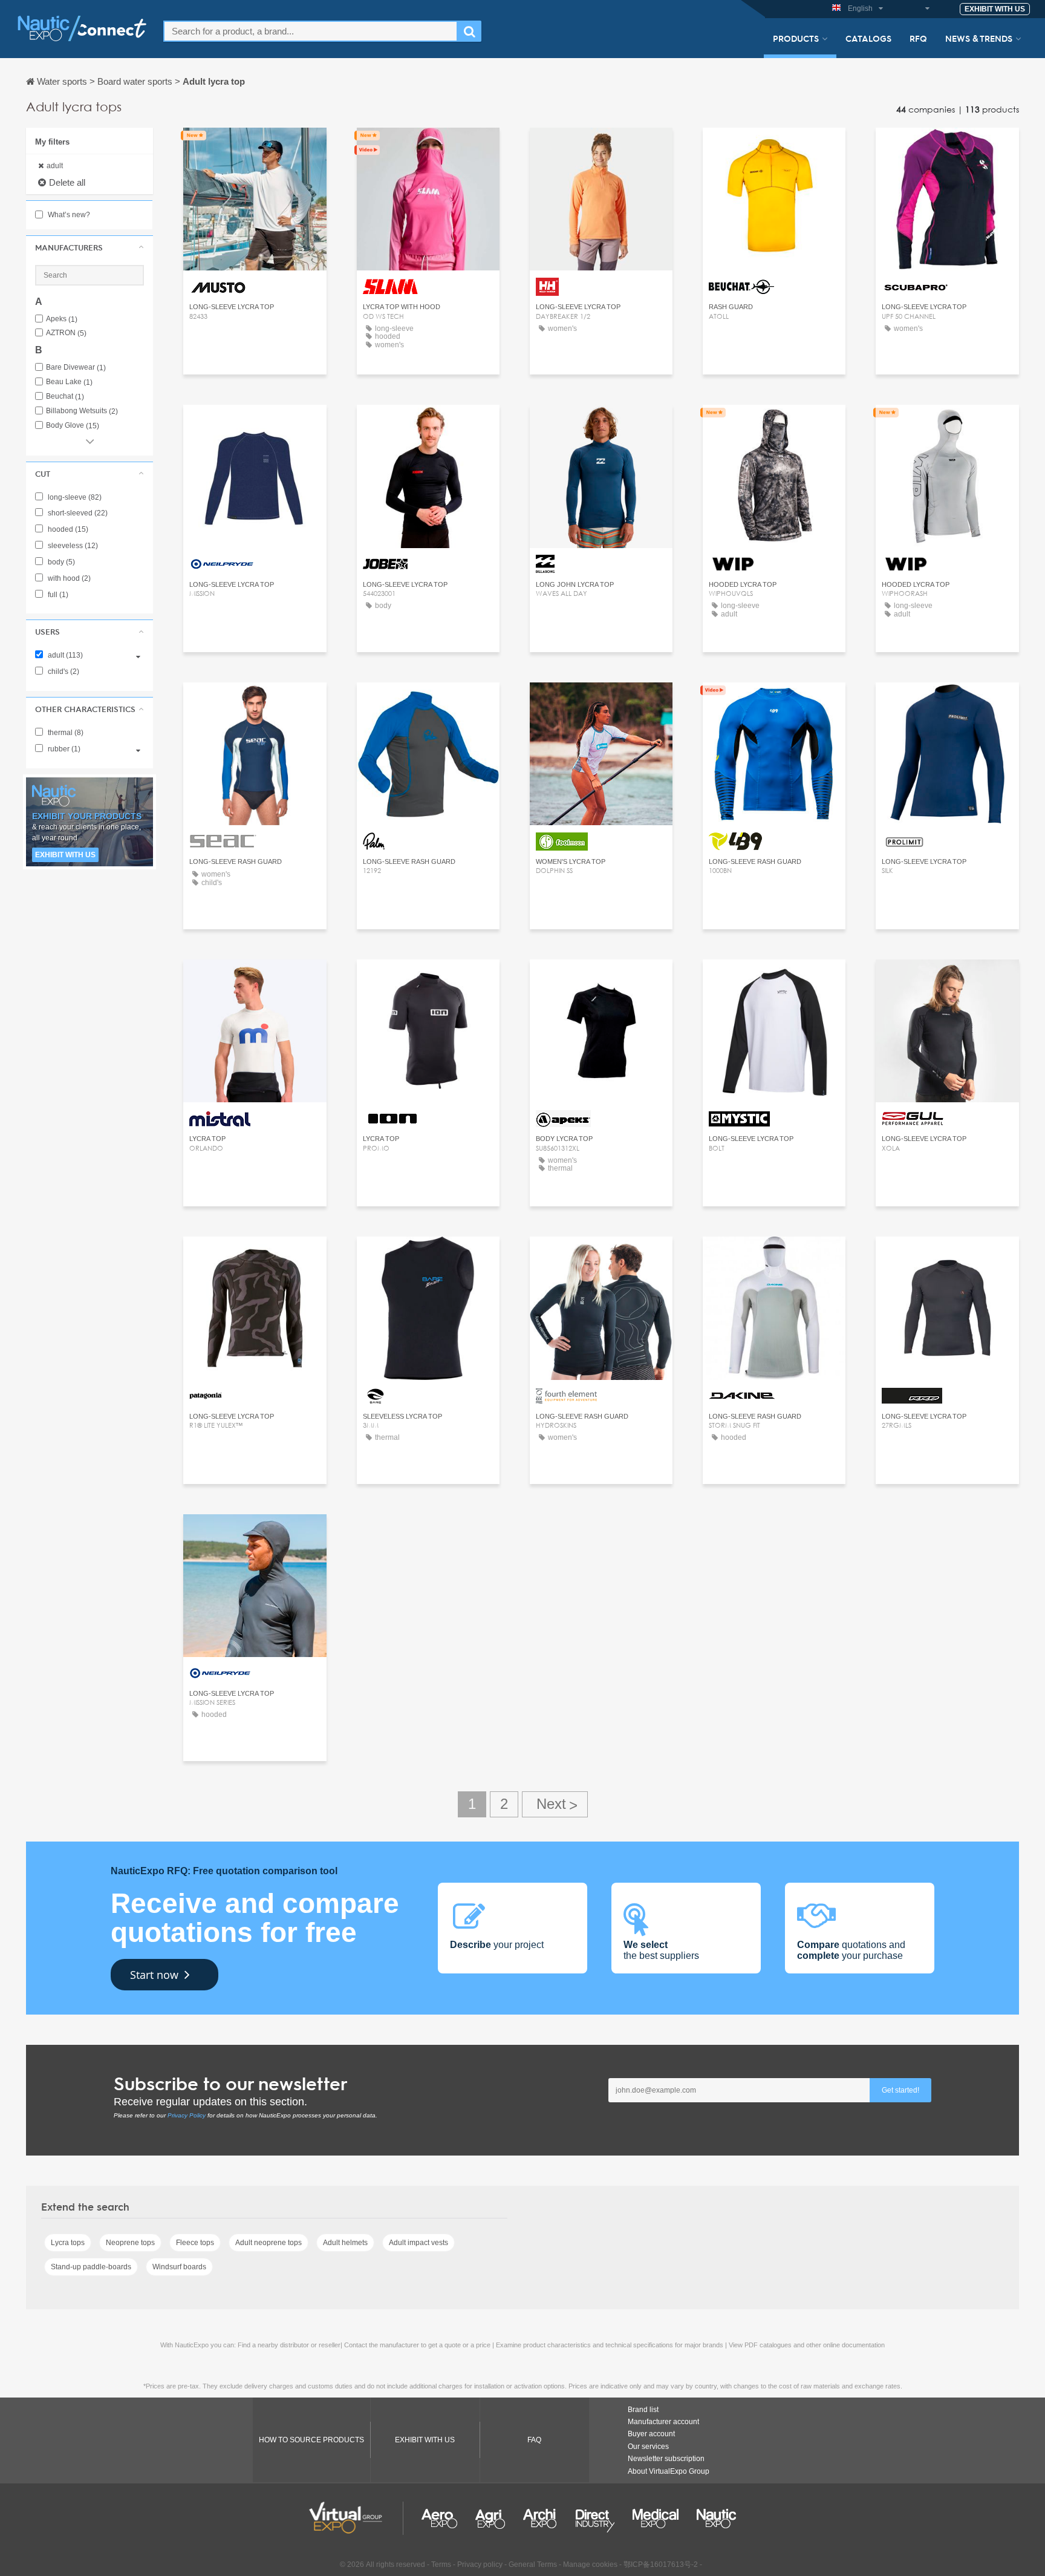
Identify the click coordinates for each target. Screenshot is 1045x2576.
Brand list (643, 2410)
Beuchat (65, 397)
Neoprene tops (130, 2243)
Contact (255, 148)
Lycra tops (68, 2243)
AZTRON (66, 333)
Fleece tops (195, 2243)
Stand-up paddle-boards (91, 2267)
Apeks (62, 319)
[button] (90, 247)
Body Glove (73, 426)
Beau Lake (69, 382)
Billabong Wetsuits (82, 411)
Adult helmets (345, 2243)
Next (555, 1804)
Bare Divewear (76, 368)
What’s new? (68, 215)
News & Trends (979, 38)
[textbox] (311, 31)
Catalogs (868, 38)
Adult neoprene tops (269, 2243)
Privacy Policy (187, 2115)
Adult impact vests (418, 2243)
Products (796, 38)
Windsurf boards (179, 2267)
